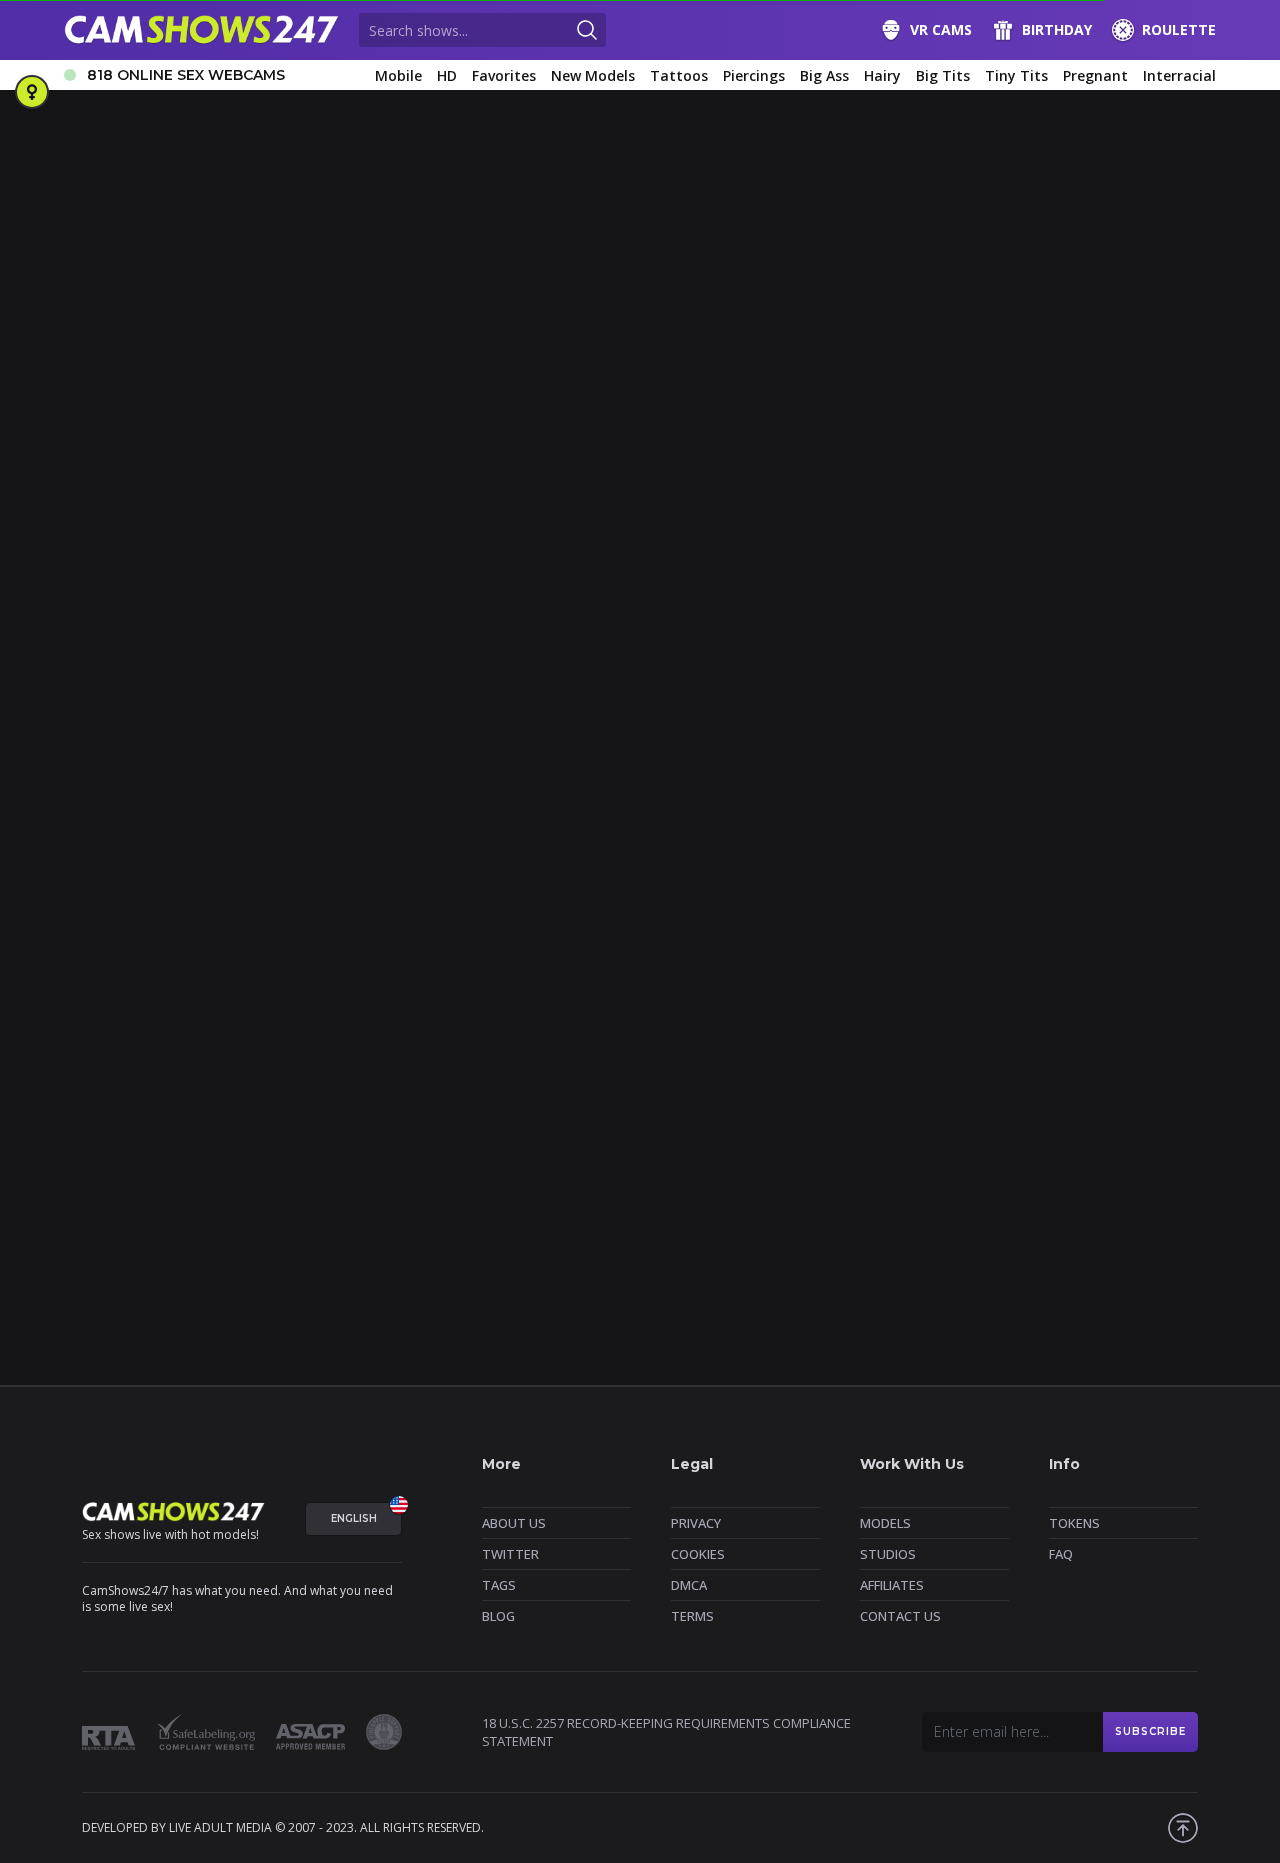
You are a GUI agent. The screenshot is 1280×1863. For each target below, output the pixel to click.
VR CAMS (941, 29)
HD (447, 75)
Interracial (1179, 75)
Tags (499, 1585)
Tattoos (679, 75)
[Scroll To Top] (1183, 1828)
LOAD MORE (640, 1305)
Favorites (504, 75)
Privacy (696, 1523)
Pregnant (1095, 75)
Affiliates (892, 1585)
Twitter (510, 1554)
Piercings (754, 75)
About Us (514, 1523)
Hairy (882, 75)
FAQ (1061, 1554)
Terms (692, 1616)
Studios (888, 1554)
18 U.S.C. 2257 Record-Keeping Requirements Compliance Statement (666, 1732)
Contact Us (900, 1616)
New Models (593, 75)
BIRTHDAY (1057, 29)
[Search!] (587, 30)
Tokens (1074, 1523)
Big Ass (824, 75)
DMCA (689, 1585)
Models (885, 1523)
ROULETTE (1179, 29)
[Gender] (32, 92)
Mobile (398, 75)
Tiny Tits (1016, 75)
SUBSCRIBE (1150, 1731)
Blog (498, 1616)
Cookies (698, 1554)
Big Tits (943, 75)
